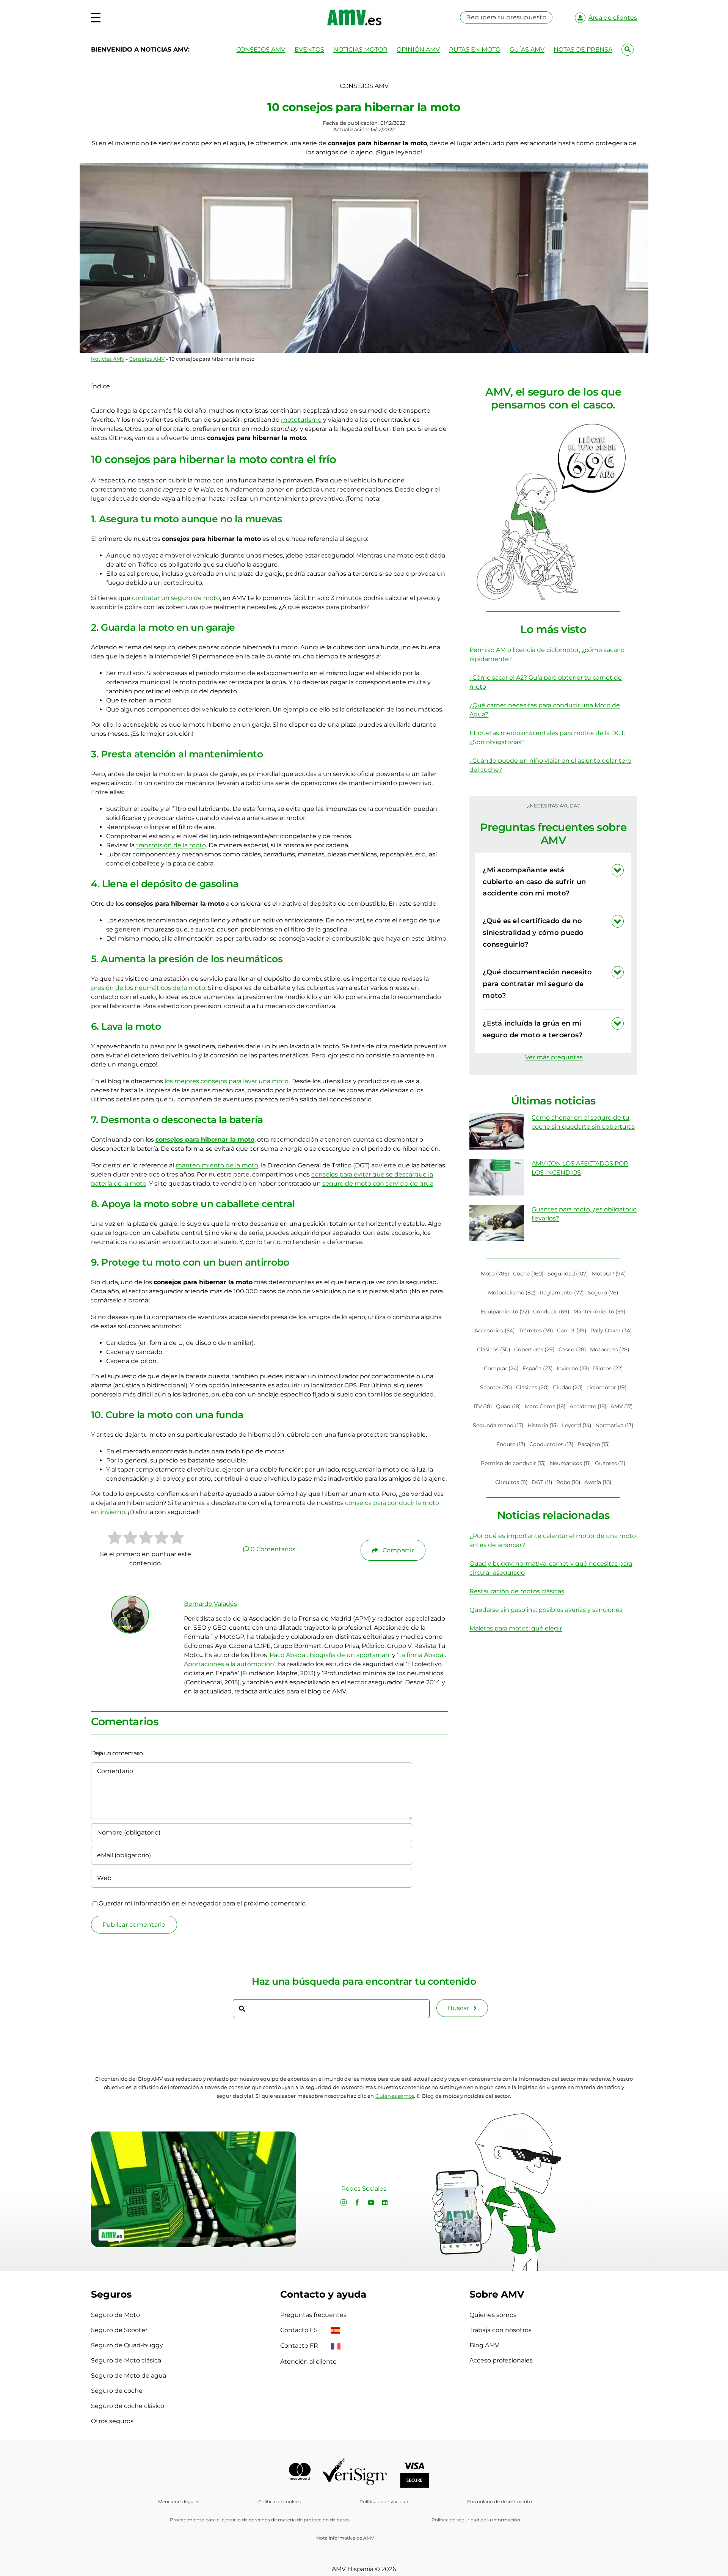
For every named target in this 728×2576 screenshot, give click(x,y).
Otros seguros (112, 2421)
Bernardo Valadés (210, 1604)
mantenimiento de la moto (217, 1165)
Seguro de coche (117, 2391)
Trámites (536, 1330)
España (538, 1368)
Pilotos (608, 1368)
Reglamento (562, 1293)
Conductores (551, 1444)
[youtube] (371, 2202)
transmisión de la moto (171, 845)
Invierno (573, 1368)
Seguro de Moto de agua (129, 2376)
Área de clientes (613, 18)
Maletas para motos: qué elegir (516, 1628)
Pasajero (594, 1444)
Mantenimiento (600, 1312)
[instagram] (344, 2202)
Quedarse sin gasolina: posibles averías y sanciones (546, 1610)
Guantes (610, 1463)
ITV (483, 1406)
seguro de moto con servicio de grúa (378, 1184)
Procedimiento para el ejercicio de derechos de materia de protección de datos (260, 2520)
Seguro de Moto (115, 2315)
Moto (495, 1274)
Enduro (511, 1444)
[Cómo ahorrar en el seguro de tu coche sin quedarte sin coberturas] (497, 1131)
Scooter (496, 1387)
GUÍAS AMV (527, 49)
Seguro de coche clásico (128, 2406)
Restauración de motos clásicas (517, 1591)
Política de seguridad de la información (476, 2520)
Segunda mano (498, 1425)
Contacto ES (300, 2330)
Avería (598, 1482)
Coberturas (535, 1349)
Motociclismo (512, 1293)
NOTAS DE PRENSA (583, 49)
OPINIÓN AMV (418, 49)
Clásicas (533, 1387)
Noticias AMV (108, 359)
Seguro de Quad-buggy (127, 2345)
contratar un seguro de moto (176, 598)
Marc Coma (545, 1406)
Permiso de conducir (514, 1463)
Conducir (551, 1312)
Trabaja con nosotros (500, 2330)
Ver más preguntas (554, 1057)
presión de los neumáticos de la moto (148, 988)
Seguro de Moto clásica (126, 2360)
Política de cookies (279, 2501)
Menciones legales (179, 2501)
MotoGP (609, 1274)
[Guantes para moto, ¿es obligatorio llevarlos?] (497, 1223)
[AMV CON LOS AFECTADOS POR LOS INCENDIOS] (497, 1177)
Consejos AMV (147, 359)
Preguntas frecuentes (313, 2315)
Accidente (588, 1406)
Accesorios (495, 1330)
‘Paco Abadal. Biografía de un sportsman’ (329, 1655)
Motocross (610, 1349)
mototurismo (301, 420)
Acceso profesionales (501, 2360)
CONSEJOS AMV (261, 49)
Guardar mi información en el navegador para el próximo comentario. (203, 1903)
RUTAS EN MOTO (475, 49)
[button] (553, 882)
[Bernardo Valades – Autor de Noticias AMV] (130, 1599)
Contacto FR (300, 2346)
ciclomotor (607, 1387)
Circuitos (512, 1482)
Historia (543, 1425)
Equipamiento (505, 1312)
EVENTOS (309, 49)
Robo (569, 1482)
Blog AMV (484, 2345)
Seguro (603, 1293)
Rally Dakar (611, 1330)
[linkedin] (385, 2202)
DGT (542, 1482)
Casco (572, 1349)
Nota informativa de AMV (345, 2538)
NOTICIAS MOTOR (360, 49)
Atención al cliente (308, 2362)
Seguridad (568, 1274)
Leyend (577, 1425)
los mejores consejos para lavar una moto (227, 1081)
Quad (508, 1406)
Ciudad (568, 1387)
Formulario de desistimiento (500, 2501)
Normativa (615, 1425)
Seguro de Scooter (119, 2330)
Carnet (572, 1330)
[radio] (115, 1539)
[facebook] (357, 2202)
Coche (528, 1274)
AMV (622, 1406)
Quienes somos (493, 2315)
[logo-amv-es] (354, 12)
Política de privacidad (384, 2501)
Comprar (501, 1368)
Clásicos (494, 1349)
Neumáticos (570, 1463)
